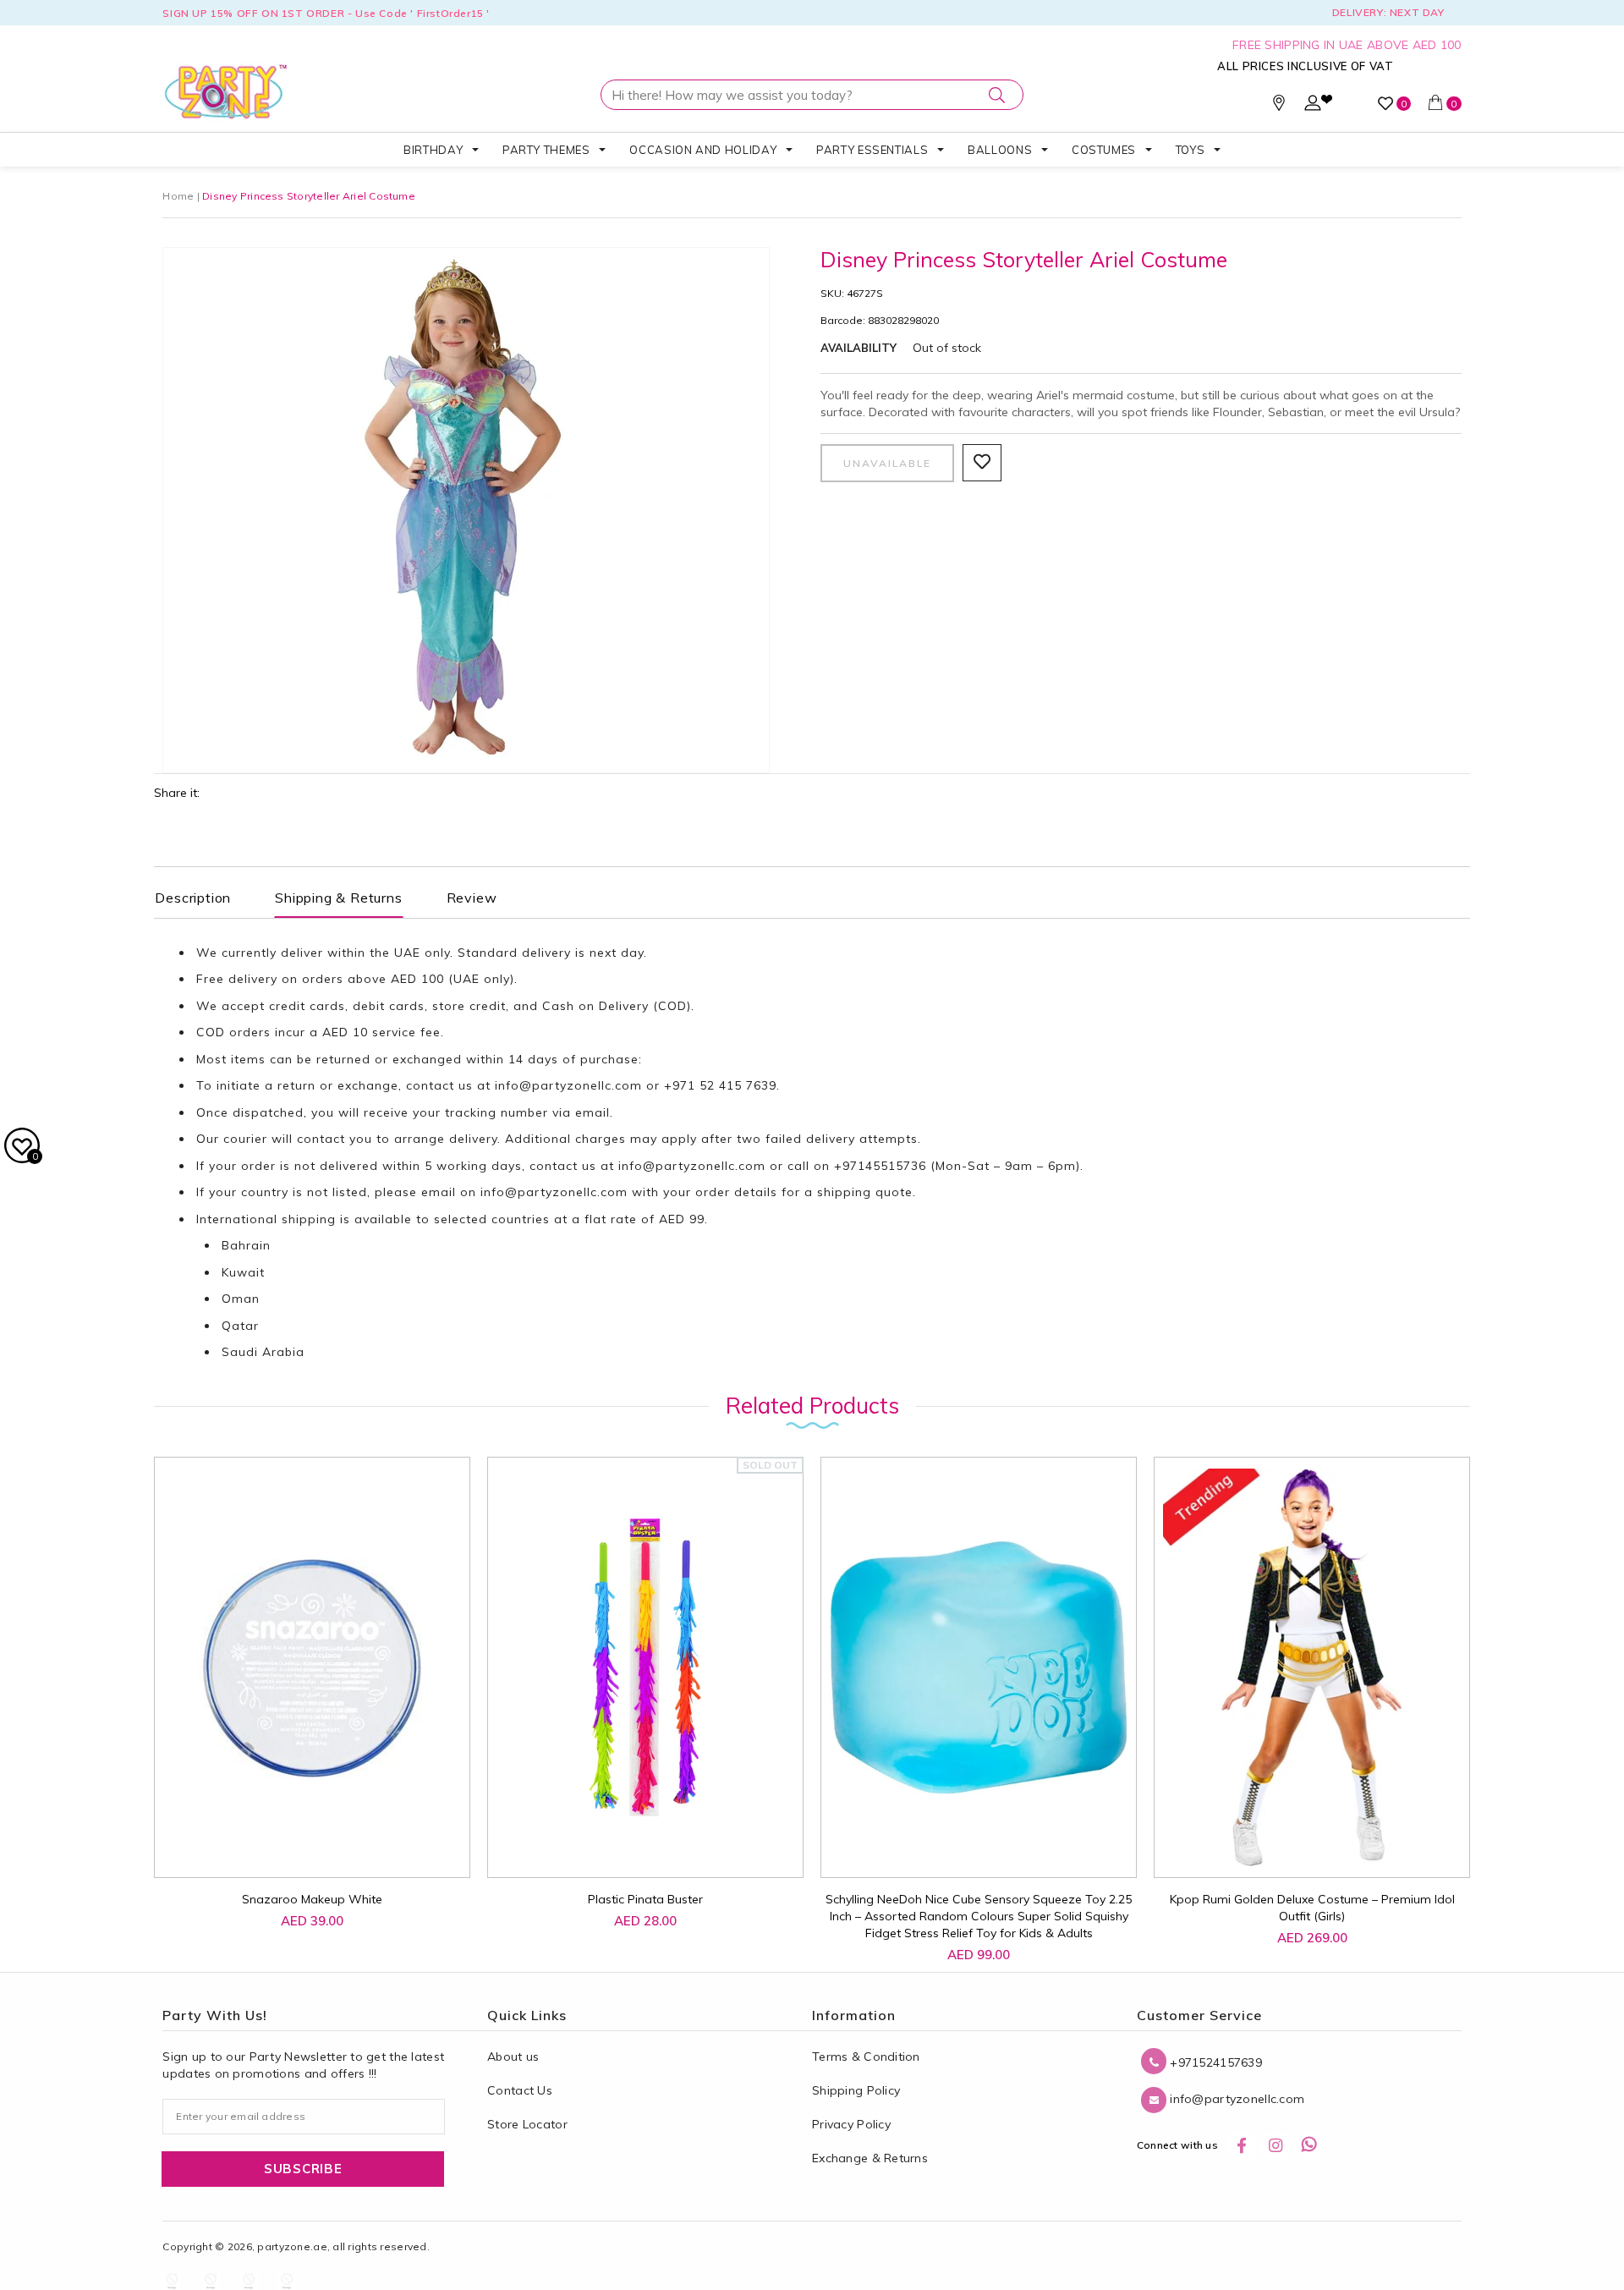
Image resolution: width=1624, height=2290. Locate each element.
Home (178, 196)
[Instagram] (1276, 2145)
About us (513, 2057)
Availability (859, 348)
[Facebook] (1242, 2145)
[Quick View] (298, 1846)
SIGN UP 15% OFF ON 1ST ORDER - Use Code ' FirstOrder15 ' (326, 13)
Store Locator (527, 2124)
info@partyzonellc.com (568, 1085)
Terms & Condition (866, 2057)
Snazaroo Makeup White (312, 1899)
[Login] (1313, 107)
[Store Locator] (1279, 107)
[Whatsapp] (1310, 2145)
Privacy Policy (851, 2124)
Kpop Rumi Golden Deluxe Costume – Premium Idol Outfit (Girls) (1312, 1908)
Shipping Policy (856, 2090)
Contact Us (520, 2090)
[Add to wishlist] (259, 1838)
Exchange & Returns (870, 2158)
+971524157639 (1214, 2062)
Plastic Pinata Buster (645, 1899)
